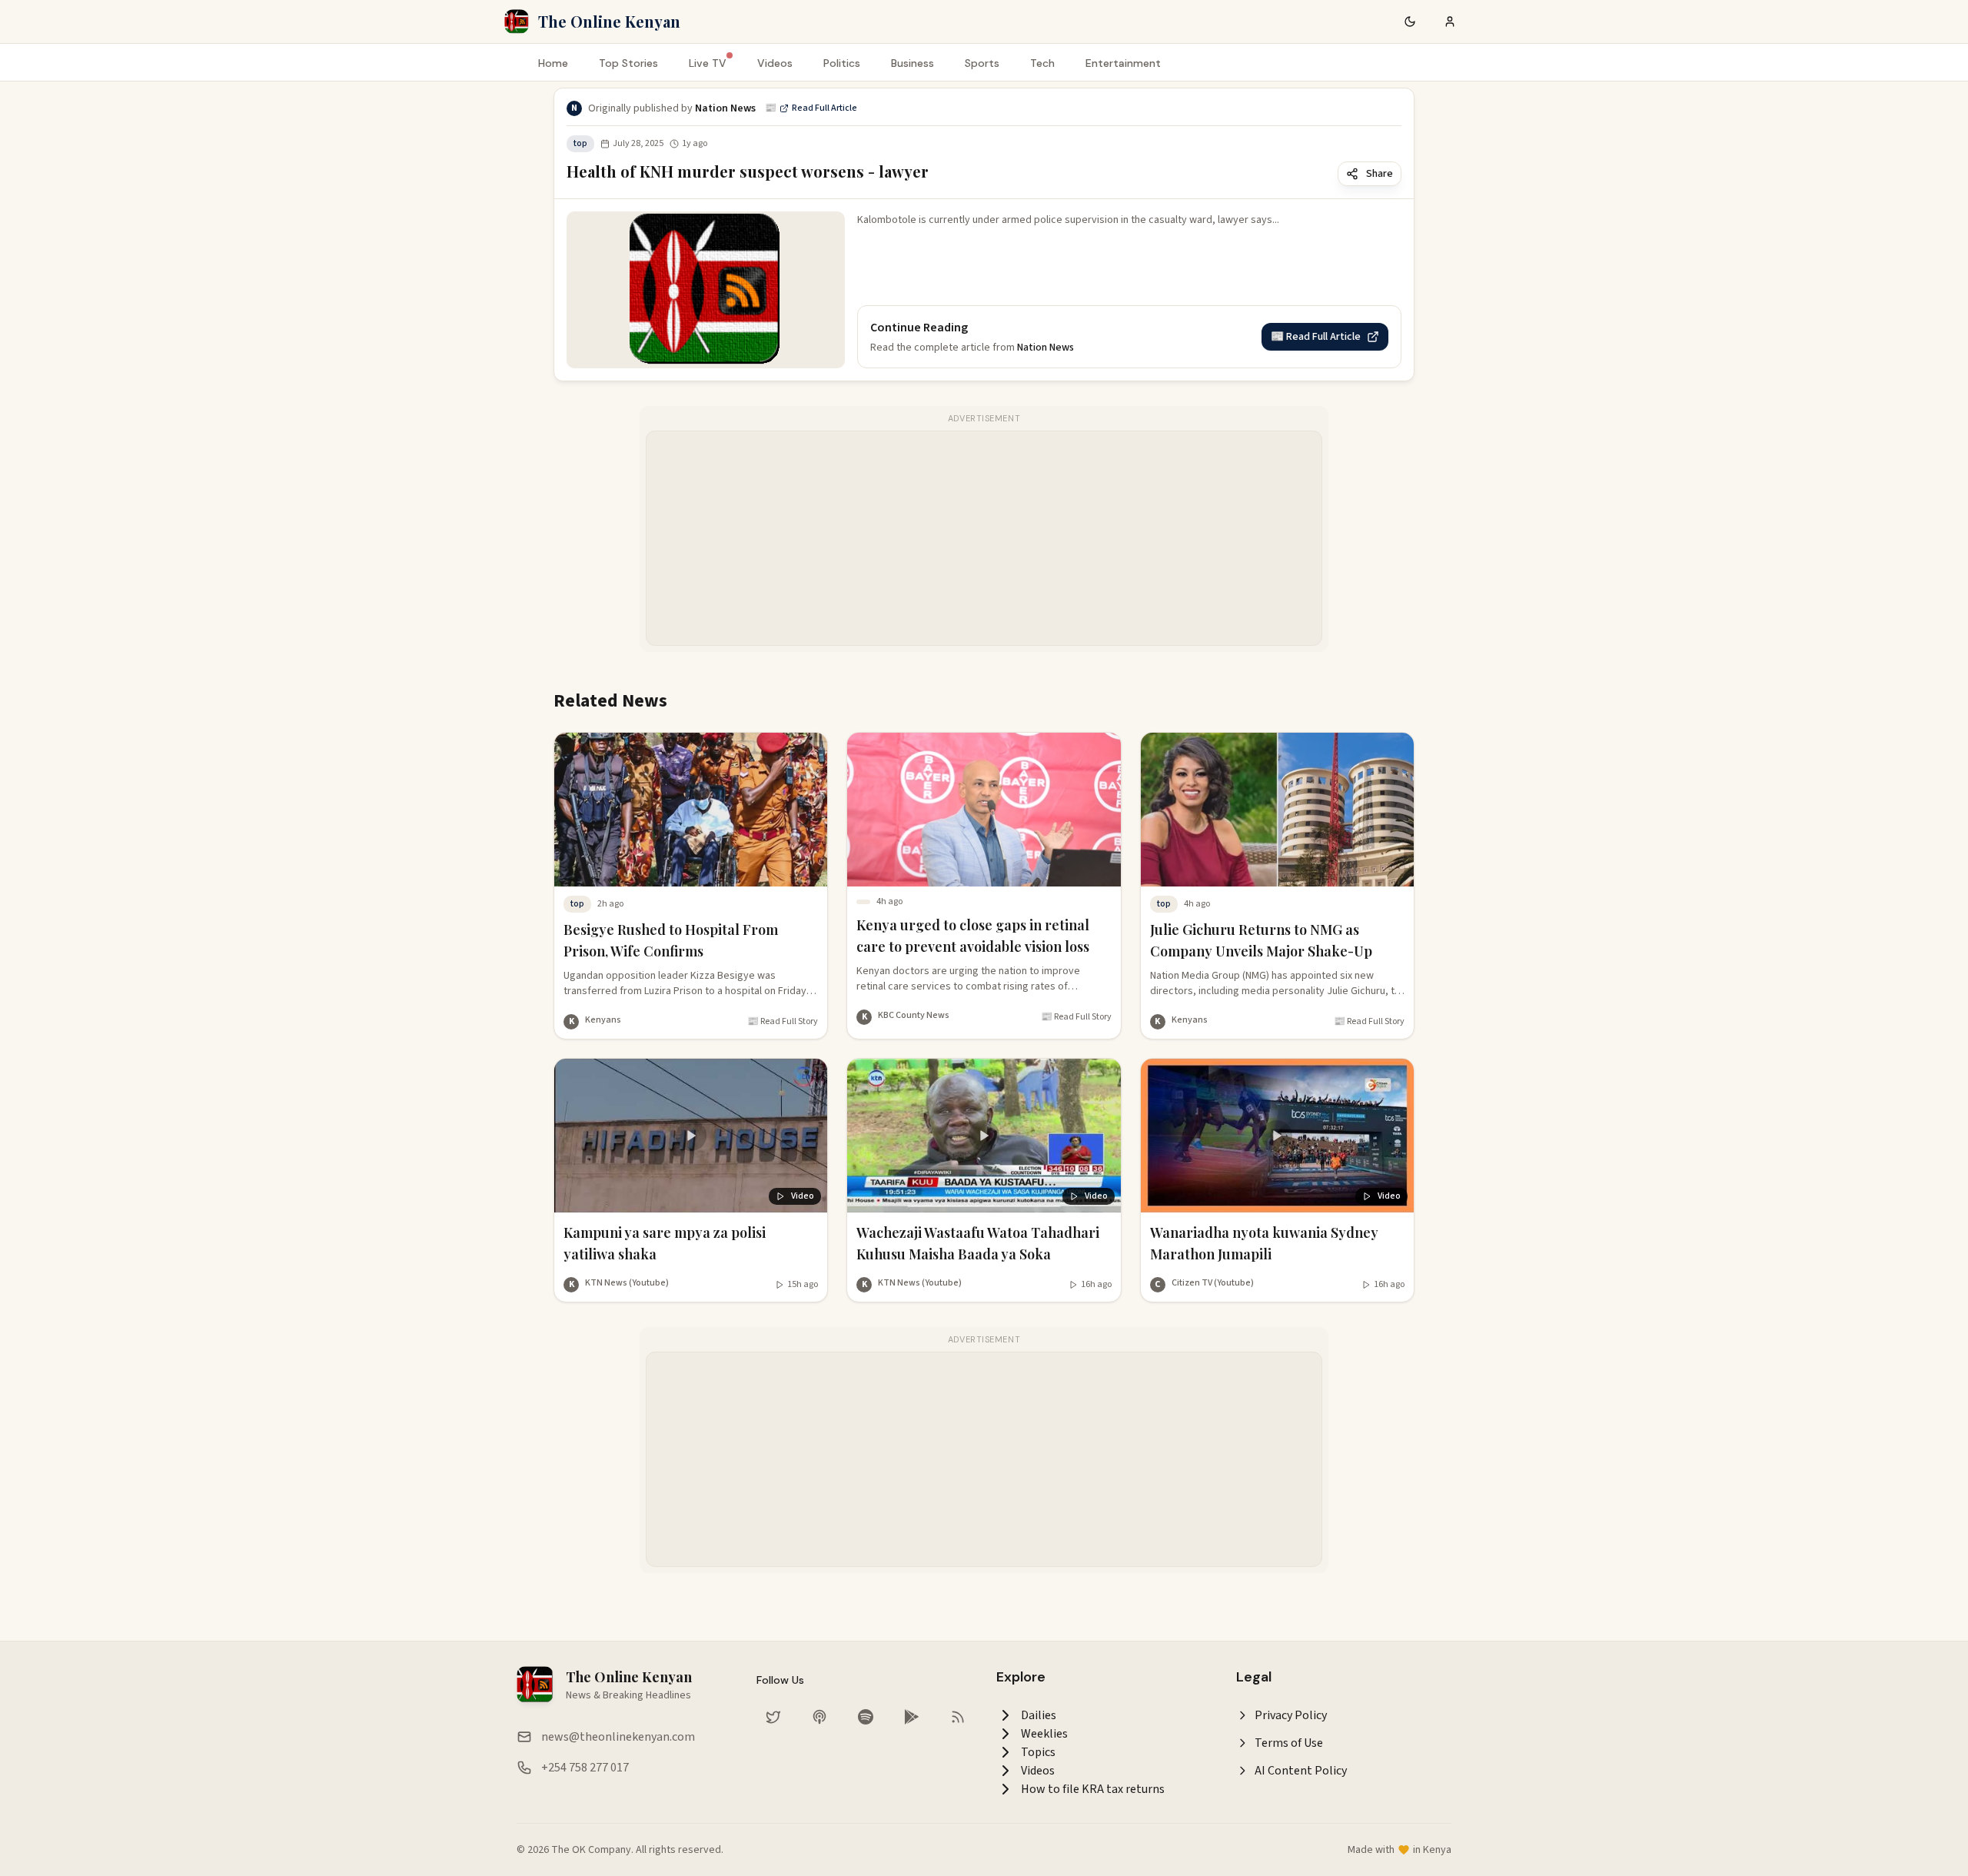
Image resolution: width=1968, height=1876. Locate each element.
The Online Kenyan (609, 21)
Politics (842, 63)
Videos (775, 63)
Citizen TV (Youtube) (1213, 1283)
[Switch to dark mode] (1410, 22)
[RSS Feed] (958, 1717)
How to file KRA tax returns (1093, 1789)
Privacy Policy (1291, 1715)
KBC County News (914, 1015)
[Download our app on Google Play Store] (912, 1717)
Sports (982, 63)
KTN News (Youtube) (627, 1283)
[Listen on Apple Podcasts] (819, 1717)
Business (913, 63)
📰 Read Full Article (811, 108)
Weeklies (1044, 1734)
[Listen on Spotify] (866, 1717)
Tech (1042, 63)
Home (553, 63)
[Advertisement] (985, 539)
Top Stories (628, 63)
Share (1380, 174)
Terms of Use (1289, 1743)
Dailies (1039, 1715)
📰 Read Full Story (783, 1022)
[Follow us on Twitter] (773, 1717)
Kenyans (603, 1020)
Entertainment (1123, 63)
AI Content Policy (1301, 1771)
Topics (1038, 1752)
